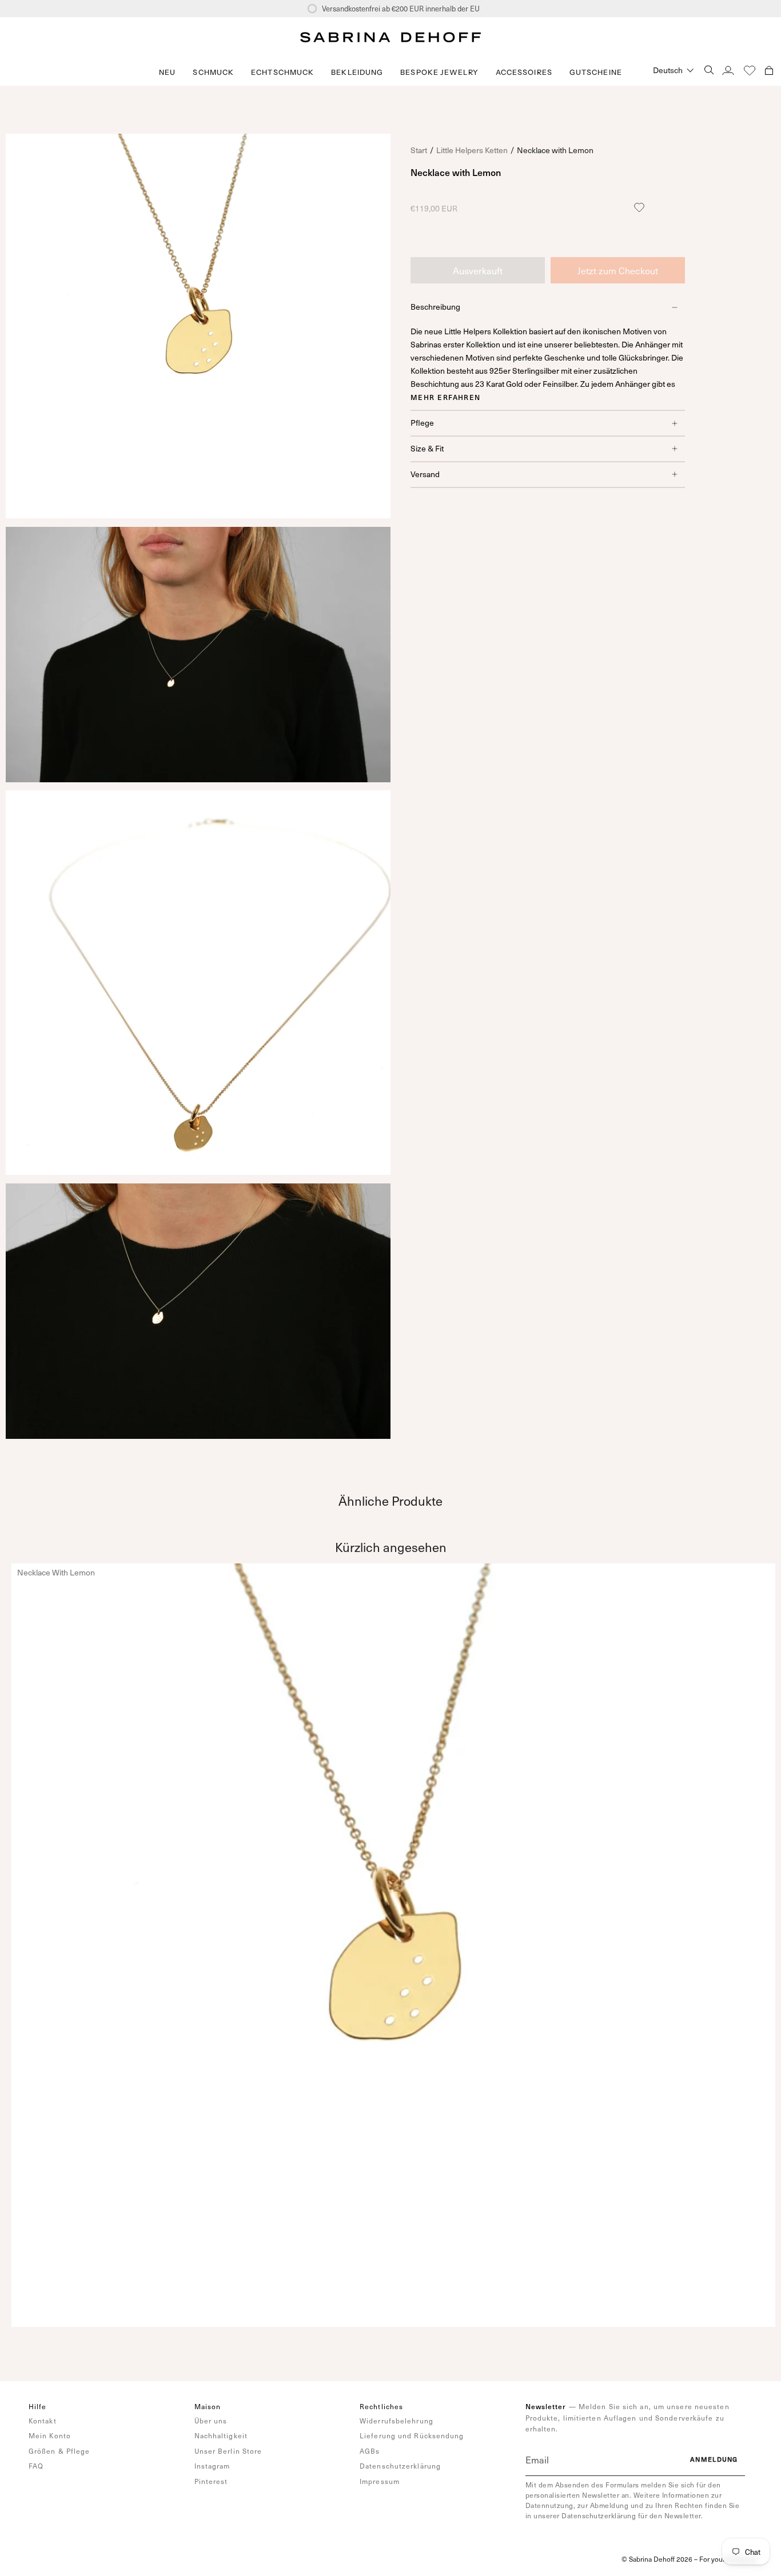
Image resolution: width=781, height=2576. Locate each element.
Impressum (380, 2481)
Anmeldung (714, 2459)
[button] (213, 72)
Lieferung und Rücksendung (412, 2435)
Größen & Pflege (59, 2451)
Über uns (211, 2421)
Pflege (422, 423)
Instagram (212, 2466)
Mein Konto (50, 2435)
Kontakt (43, 2421)
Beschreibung (435, 307)
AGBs (370, 2451)
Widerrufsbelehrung (397, 2421)
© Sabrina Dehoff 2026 (657, 2559)
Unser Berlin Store (228, 2451)
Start (419, 150)
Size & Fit (427, 448)
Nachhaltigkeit (221, 2435)
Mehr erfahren (446, 397)
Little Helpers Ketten (472, 150)
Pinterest (211, 2481)
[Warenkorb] (769, 70)
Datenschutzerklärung (400, 2466)
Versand (425, 474)
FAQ (36, 2466)
